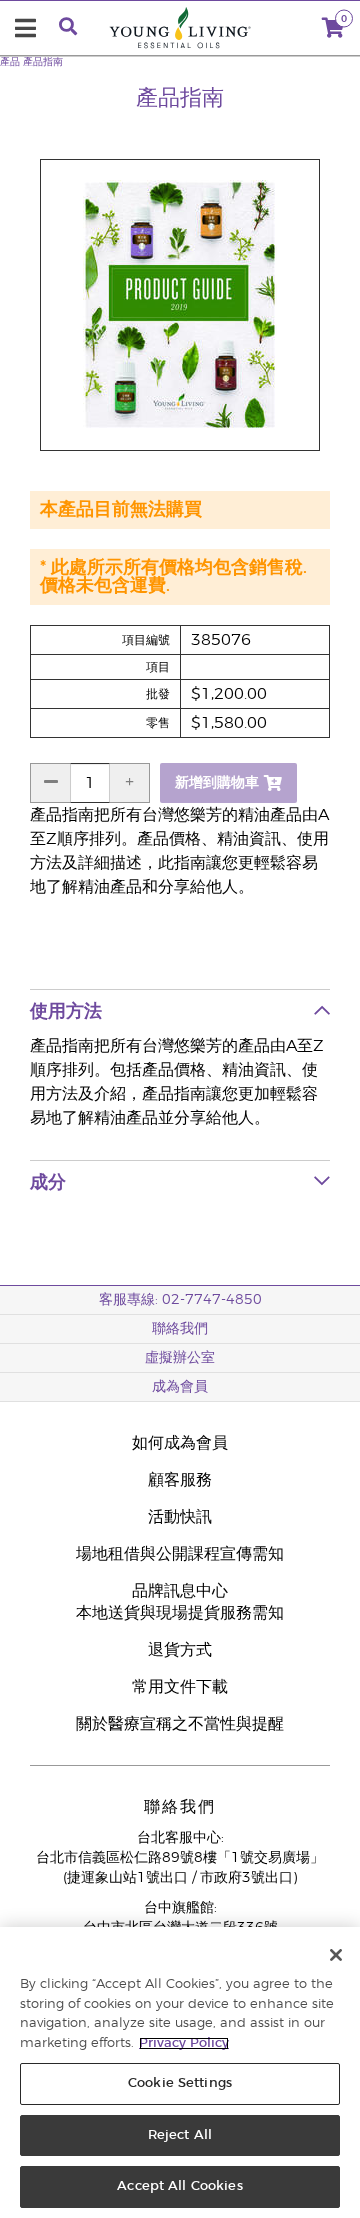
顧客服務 (180, 1480)
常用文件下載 (180, 1687)
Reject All (180, 2135)
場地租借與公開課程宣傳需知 (180, 1554)
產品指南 (43, 62)
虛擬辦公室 (180, 1358)
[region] (180, 2072)
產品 (10, 62)
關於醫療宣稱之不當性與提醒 (180, 1724)
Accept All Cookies (179, 2186)
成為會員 (180, 1387)
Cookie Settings (180, 2083)
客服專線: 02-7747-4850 (180, 1300)
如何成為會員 (180, 1443)
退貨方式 (180, 1650)
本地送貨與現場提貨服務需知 (180, 1613)
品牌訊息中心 (180, 1591)
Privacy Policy (184, 2043)
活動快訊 (180, 1517)
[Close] (336, 1955)
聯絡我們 (180, 1329)
